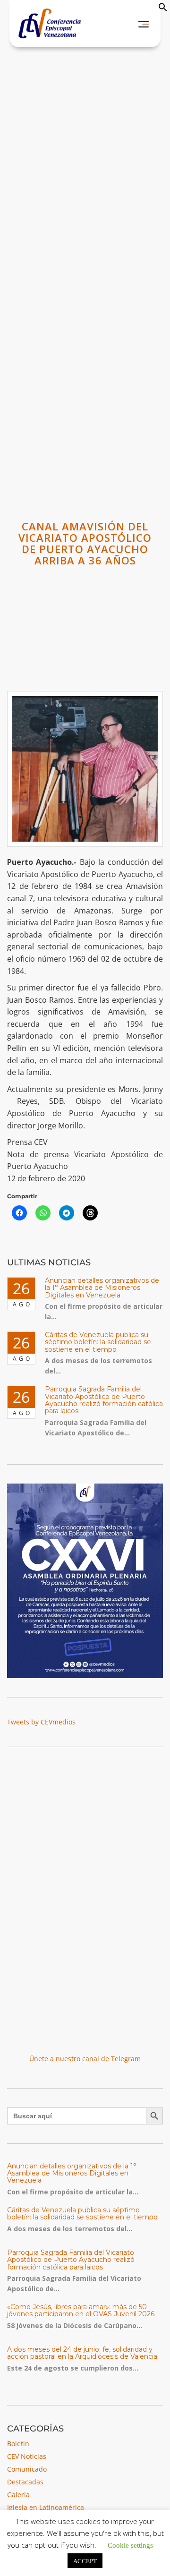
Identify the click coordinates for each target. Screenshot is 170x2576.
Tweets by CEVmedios (41, 1722)
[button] (163, 9)
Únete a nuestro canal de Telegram (85, 2059)
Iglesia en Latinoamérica (46, 2507)
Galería (18, 2495)
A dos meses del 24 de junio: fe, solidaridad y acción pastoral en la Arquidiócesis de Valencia (82, 2353)
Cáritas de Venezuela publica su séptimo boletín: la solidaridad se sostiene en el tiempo (98, 1342)
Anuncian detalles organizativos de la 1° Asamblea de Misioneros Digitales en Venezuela (102, 1288)
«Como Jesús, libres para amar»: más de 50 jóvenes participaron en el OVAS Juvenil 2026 (81, 2310)
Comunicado (27, 2469)
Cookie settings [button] (130, 2545)
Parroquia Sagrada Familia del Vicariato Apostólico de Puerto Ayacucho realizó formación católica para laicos (104, 1400)
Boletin (18, 2444)
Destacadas (25, 2482)
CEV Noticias (27, 2456)
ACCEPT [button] (85, 2561)
